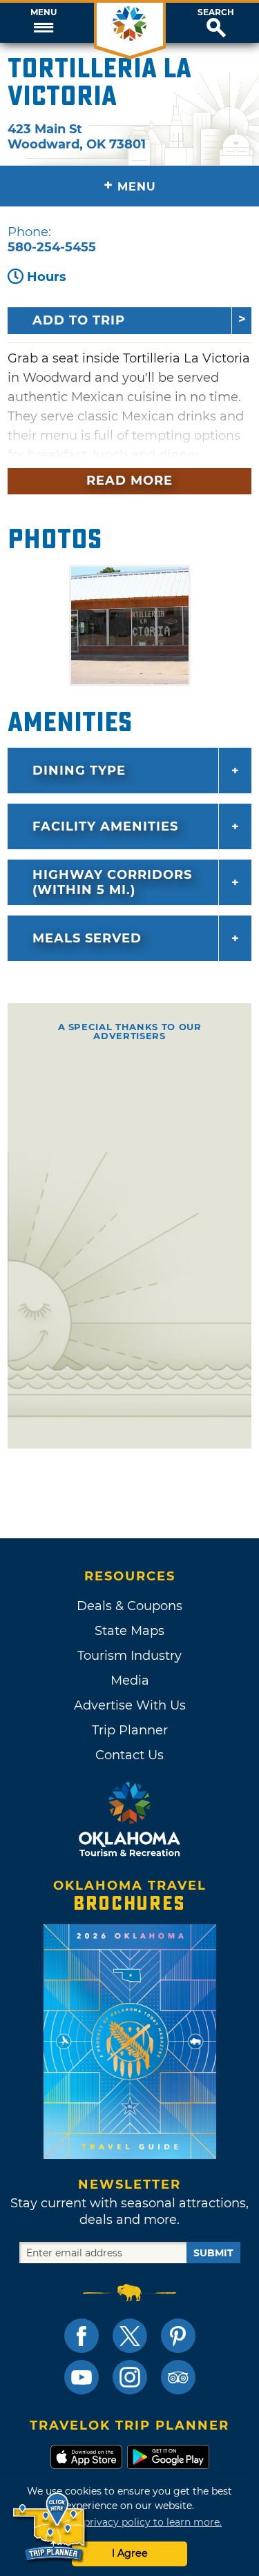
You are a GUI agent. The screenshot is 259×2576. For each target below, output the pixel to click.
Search (216, 12)
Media (130, 1681)
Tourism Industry (129, 1656)
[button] (43, 23)
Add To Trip (79, 320)
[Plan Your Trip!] (50, 2527)
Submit (213, 2253)
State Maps (129, 1631)
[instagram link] (130, 2377)
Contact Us (129, 1755)
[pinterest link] (178, 2336)
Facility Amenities (105, 826)
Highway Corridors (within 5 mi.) (112, 882)
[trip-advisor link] (178, 2377)
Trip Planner (130, 1730)
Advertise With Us (130, 1705)
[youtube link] (81, 2377)
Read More (129, 481)
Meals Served (87, 938)
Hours (47, 277)
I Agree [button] (130, 2553)
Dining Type (79, 771)
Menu (44, 12)
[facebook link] (81, 2336)
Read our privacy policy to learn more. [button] (129, 2522)
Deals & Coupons (129, 1606)
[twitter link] (130, 2336)
